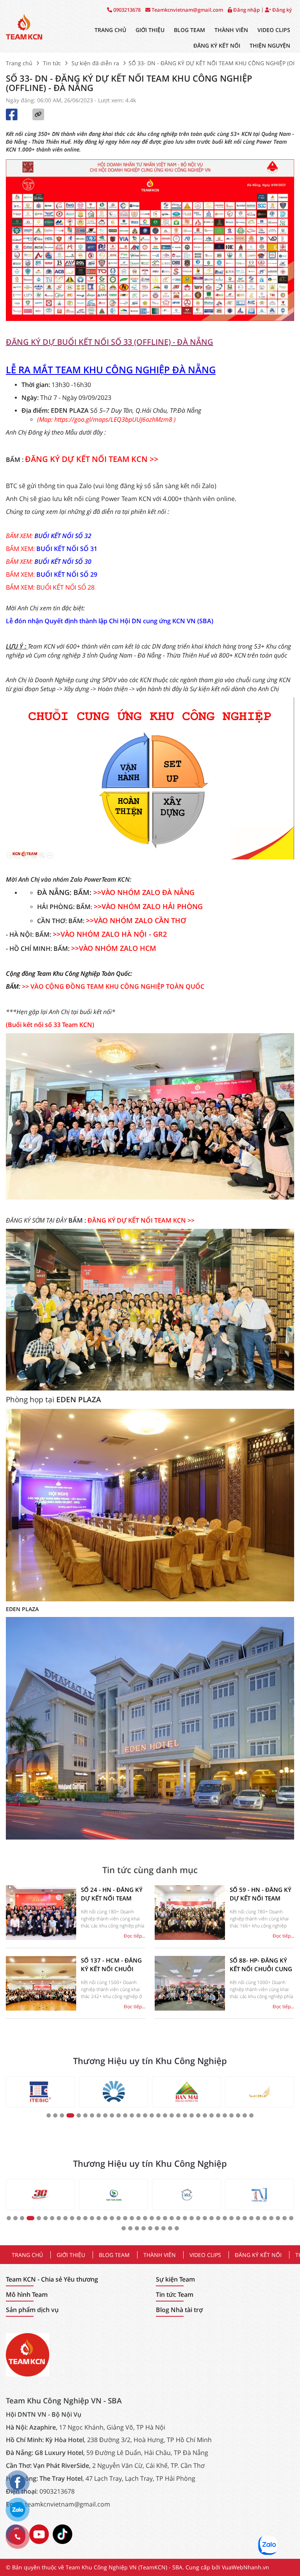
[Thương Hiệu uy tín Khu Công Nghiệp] (40, 2092)
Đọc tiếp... (135, 1936)
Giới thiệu (150, 30)
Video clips (274, 30)
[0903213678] (18, 2537)
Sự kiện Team (175, 2279)
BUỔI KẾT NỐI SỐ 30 (63, 562)
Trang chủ (110, 30)
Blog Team (189, 30)
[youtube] (39, 2533)
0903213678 (126, 10)
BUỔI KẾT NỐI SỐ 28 (65, 587)
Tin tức (52, 63)
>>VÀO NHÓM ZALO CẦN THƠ (136, 920)
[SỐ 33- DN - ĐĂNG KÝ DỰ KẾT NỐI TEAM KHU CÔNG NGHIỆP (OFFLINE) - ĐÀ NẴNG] (24, 26)
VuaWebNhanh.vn (246, 2567)
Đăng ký (281, 10)
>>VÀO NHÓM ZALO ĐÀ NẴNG (144, 892)
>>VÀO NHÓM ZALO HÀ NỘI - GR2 (110, 934)
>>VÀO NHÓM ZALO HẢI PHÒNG (148, 906)
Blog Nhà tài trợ (179, 2310)
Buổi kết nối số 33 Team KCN (50, 1025)
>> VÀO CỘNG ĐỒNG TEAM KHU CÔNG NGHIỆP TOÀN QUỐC (113, 986)
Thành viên (231, 30)
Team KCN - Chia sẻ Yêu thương (52, 2279)
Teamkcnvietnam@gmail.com (187, 10)
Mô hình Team (27, 2295)
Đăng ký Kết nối (217, 45)
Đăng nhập (246, 10)
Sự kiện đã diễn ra (95, 63)
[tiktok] (62, 2533)
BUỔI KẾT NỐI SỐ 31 (67, 549)
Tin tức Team (175, 2295)
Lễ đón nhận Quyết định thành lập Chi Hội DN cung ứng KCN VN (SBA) (110, 621)
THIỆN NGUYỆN (270, 45)
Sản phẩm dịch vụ (32, 2310)
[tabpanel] (40, 2092)
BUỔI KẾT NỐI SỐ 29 (67, 574)
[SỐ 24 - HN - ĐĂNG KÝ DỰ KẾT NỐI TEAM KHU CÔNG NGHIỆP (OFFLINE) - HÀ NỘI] (41, 1913)
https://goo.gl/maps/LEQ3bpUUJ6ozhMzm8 (113, 419)
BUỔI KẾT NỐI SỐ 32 (63, 536)
